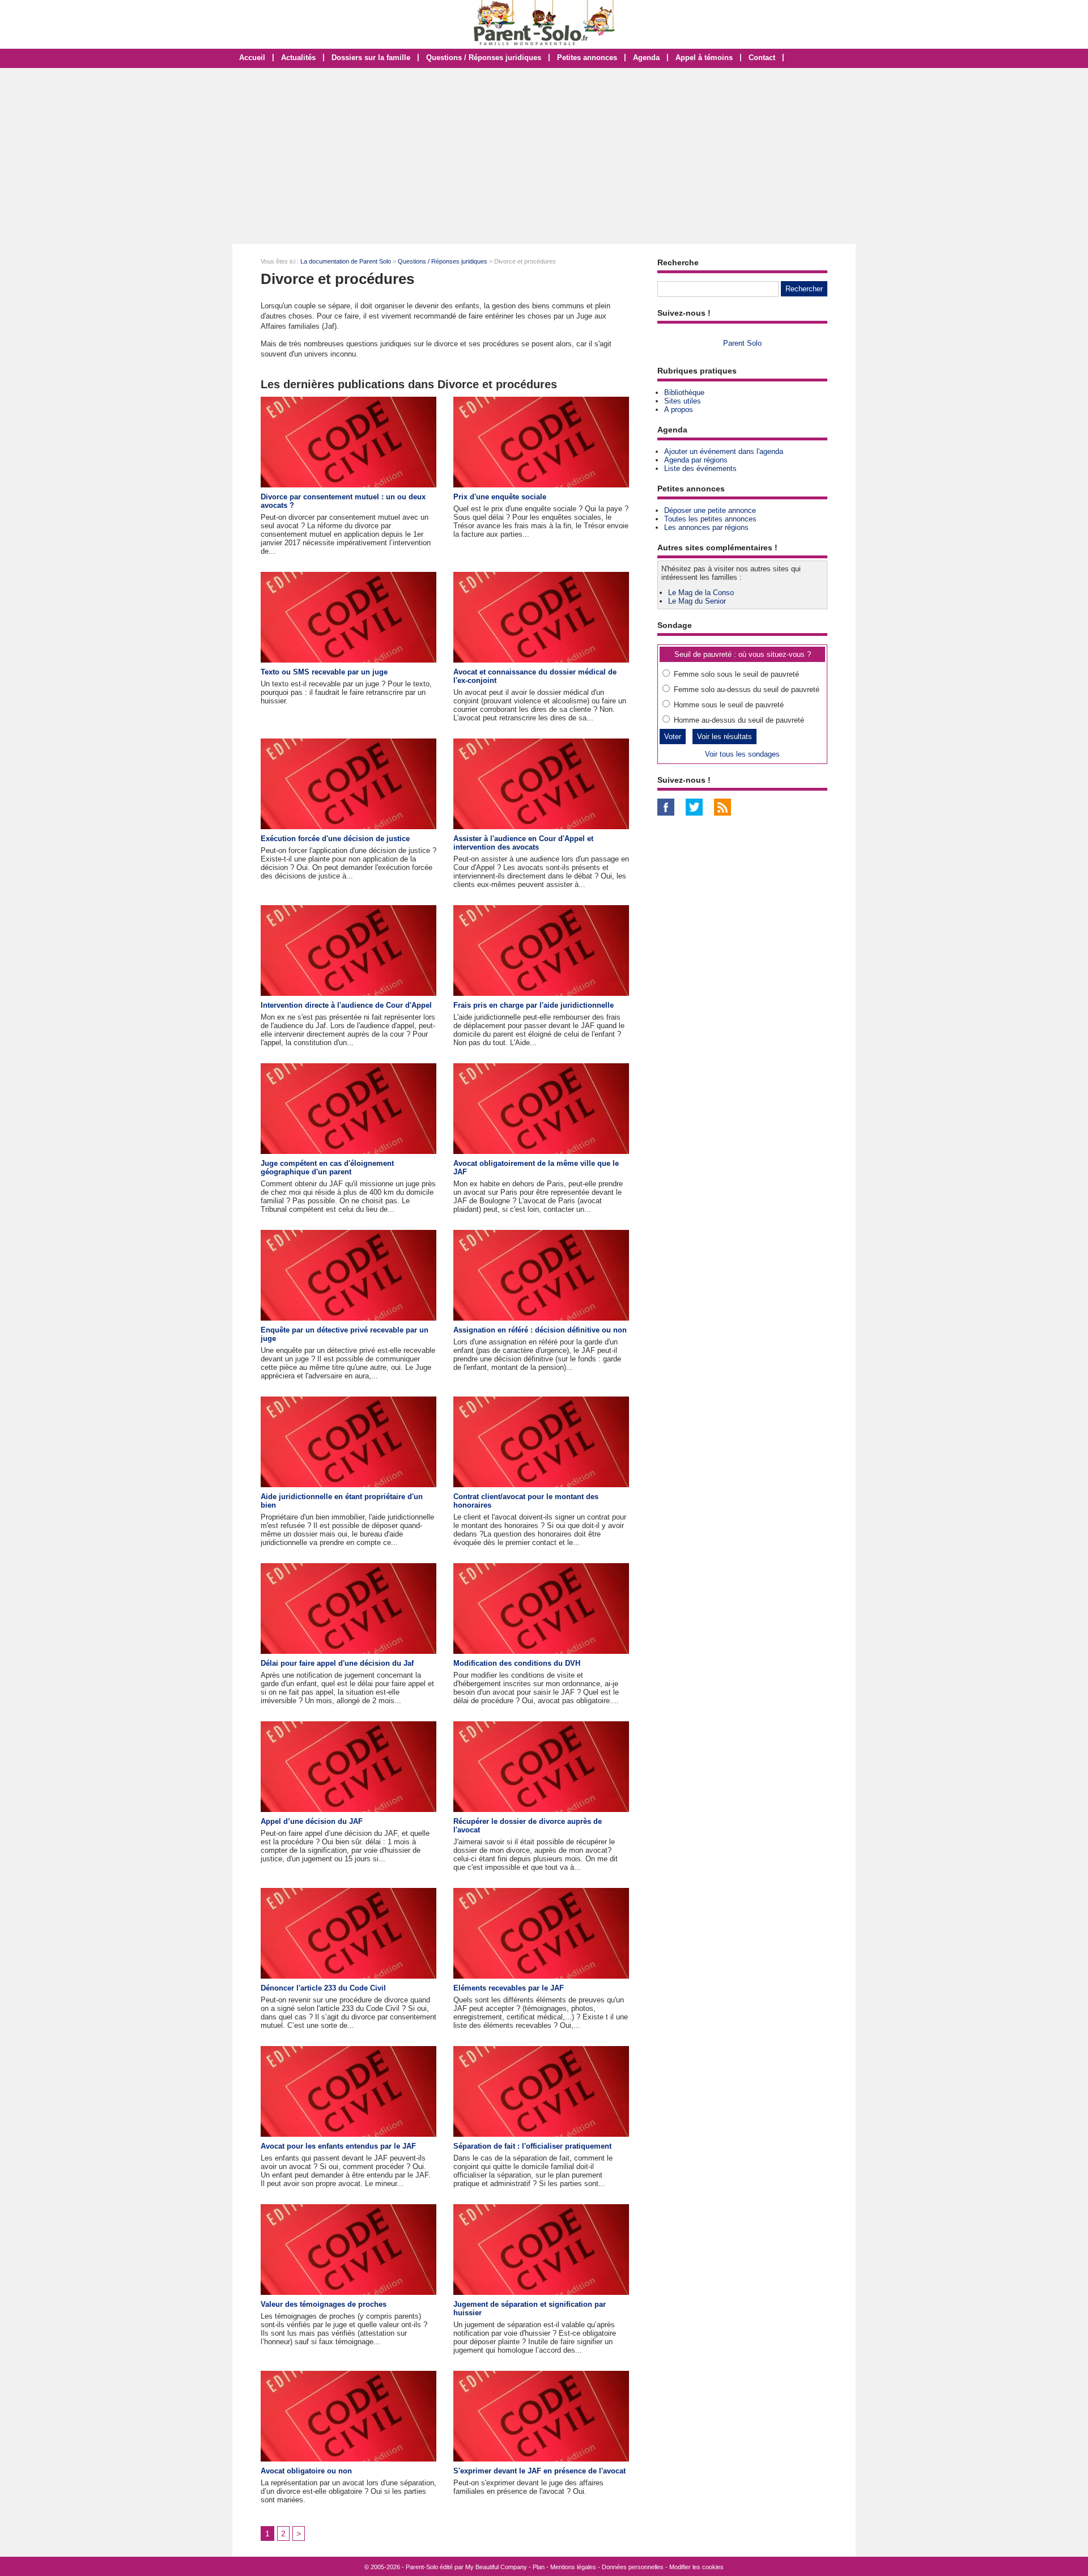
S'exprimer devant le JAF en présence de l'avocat (539, 2471)
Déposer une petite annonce (710, 510)
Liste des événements (700, 468)
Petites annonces (587, 58)
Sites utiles (683, 401)
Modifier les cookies (696, 2567)
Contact (762, 58)
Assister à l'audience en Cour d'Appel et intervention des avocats (523, 843)
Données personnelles (633, 2567)
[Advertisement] (544, 156)
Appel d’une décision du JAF (312, 1821)
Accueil (252, 58)
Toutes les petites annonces (710, 519)
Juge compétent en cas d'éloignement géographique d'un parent (327, 1168)
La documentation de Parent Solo (346, 261)
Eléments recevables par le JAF (509, 1988)
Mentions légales (573, 2567)
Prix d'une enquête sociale (500, 497)
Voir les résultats (724, 737)
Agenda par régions (696, 460)
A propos (679, 409)
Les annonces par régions (706, 527)
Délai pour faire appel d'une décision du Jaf (337, 1663)
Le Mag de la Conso (701, 593)
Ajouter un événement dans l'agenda (724, 451)
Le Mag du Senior (697, 601)
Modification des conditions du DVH (517, 1663)
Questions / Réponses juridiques (484, 58)
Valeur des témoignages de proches (324, 2304)
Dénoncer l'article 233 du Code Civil (323, 1988)
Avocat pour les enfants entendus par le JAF (338, 2146)
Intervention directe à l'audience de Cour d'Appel (346, 1005)
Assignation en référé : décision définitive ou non (540, 1330)
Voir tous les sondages (742, 754)
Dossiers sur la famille (371, 58)
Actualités (298, 58)
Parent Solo (742, 343)
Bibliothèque (684, 392)
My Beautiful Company (496, 2567)
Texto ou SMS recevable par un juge (324, 672)
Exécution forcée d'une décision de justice (335, 839)
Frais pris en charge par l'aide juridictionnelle (534, 1005)
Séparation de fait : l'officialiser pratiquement (532, 2146)
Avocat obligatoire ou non (306, 2471)
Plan (539, 2567)
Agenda (646, 58)
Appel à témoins (704, 58)
